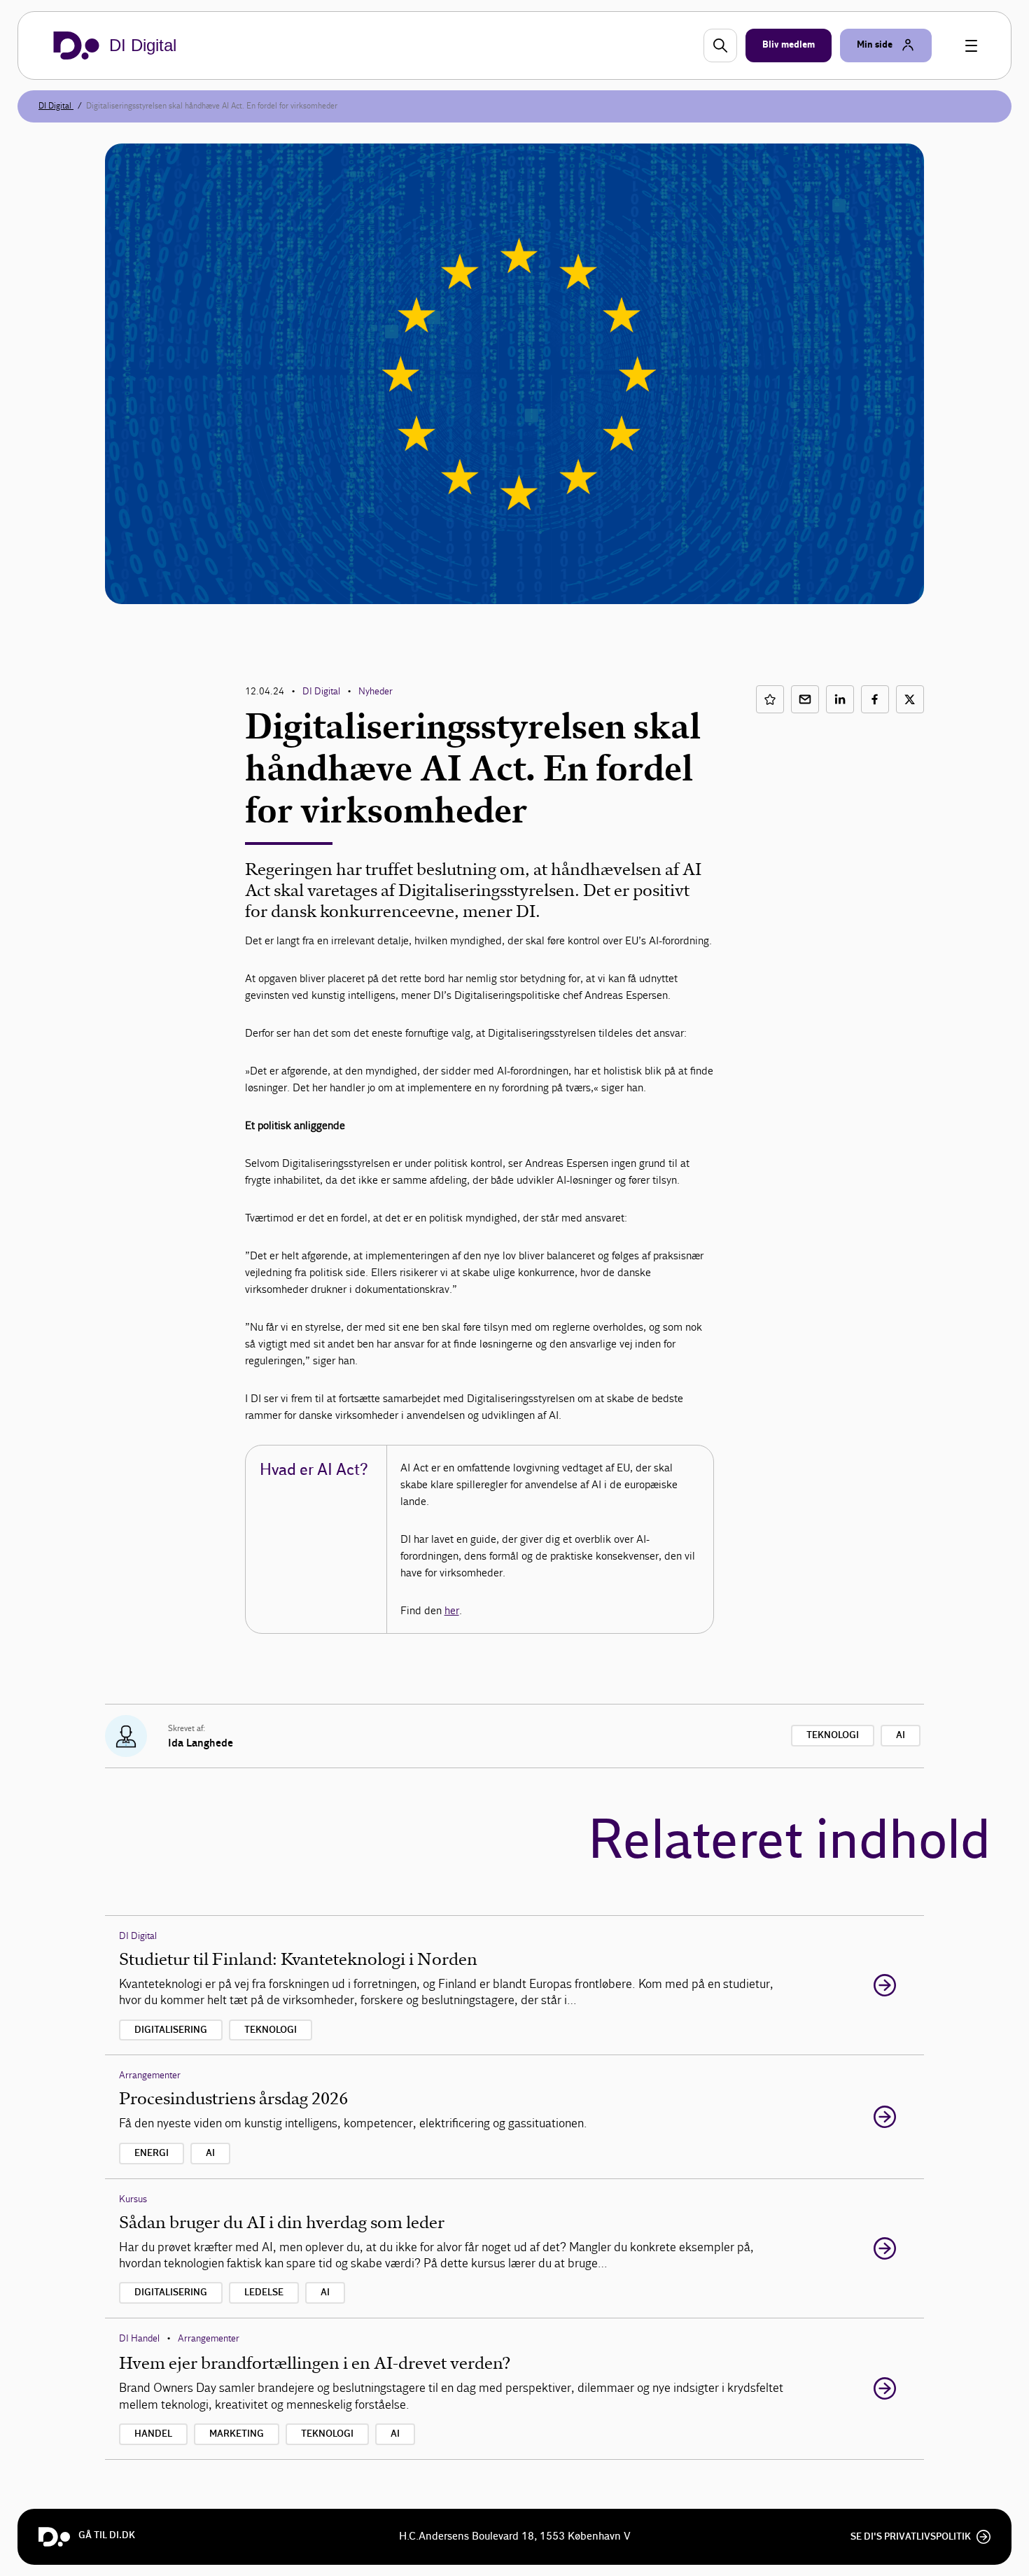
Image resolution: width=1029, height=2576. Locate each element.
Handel (153, 2434)
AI (901, 1735)
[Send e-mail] (805, 699)
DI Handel (139, 2338)
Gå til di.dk (107, 2535)
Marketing (237, 2434)
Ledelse (264, 2292)
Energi (152, 2153)
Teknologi (833, 1735)
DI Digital (56, 106)
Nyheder (376, 691)
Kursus (133, 2199)
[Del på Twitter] (910, 699)
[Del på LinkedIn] (840, 699)
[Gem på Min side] (770, 699)
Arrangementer (150, 2075)
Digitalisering (171, 2030)
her (452, 1610)
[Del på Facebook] (875, 699)
